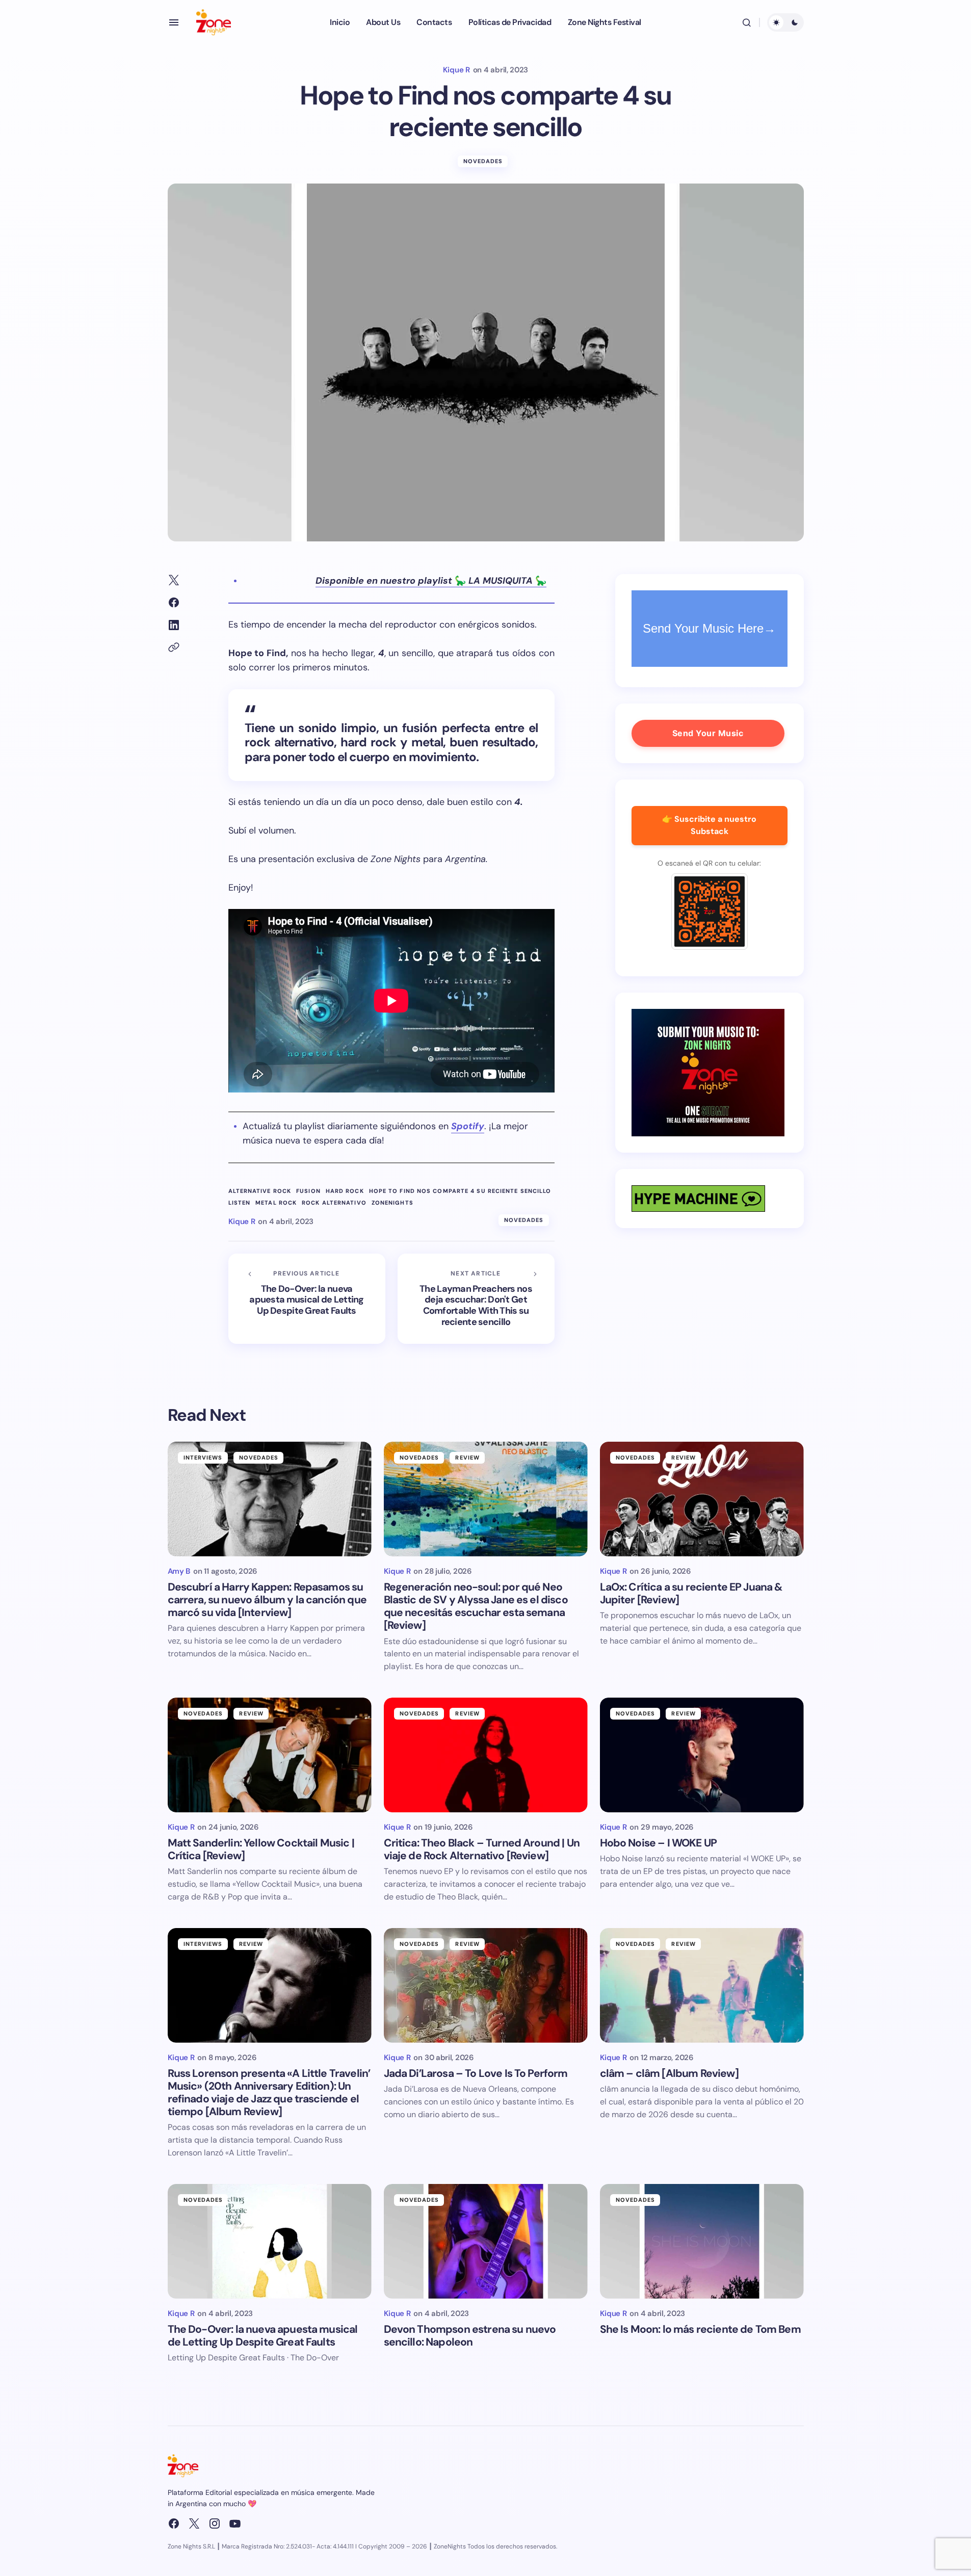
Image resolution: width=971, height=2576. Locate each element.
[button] (174, 22)
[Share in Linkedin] (174, 625)
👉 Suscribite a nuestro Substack (709, 825)
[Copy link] (174, 647)
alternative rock (260, 1191)
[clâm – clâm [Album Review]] (702, 1985)
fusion (308, 1191)
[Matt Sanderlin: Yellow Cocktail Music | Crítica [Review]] (270, 1755)
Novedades (483, 161)
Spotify (468, 1126)
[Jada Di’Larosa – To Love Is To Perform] (486, 1985)
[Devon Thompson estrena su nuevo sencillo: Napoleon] (486, 2241)
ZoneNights (392, 1203)
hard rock (345, 1191)
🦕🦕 (431, 581)
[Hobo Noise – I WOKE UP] (702, 1755)
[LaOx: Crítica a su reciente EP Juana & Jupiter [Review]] (702, 1499)
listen (240, 1203)
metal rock (276, 1203)
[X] (194, 2523)
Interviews (203, 1458)
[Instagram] (215, 2523)
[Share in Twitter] (174, 580)
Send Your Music (708, 733)
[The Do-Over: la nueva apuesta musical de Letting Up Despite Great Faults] (307, 1299)
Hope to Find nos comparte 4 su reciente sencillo (460, 1191)
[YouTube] (235, 2523)
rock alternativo (334, 1203)
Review (467, 1458)
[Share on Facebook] (174, 603)
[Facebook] (174, 2523)
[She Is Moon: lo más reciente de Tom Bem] (702, 2241)
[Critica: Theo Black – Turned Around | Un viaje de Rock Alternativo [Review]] (486, 1755)
